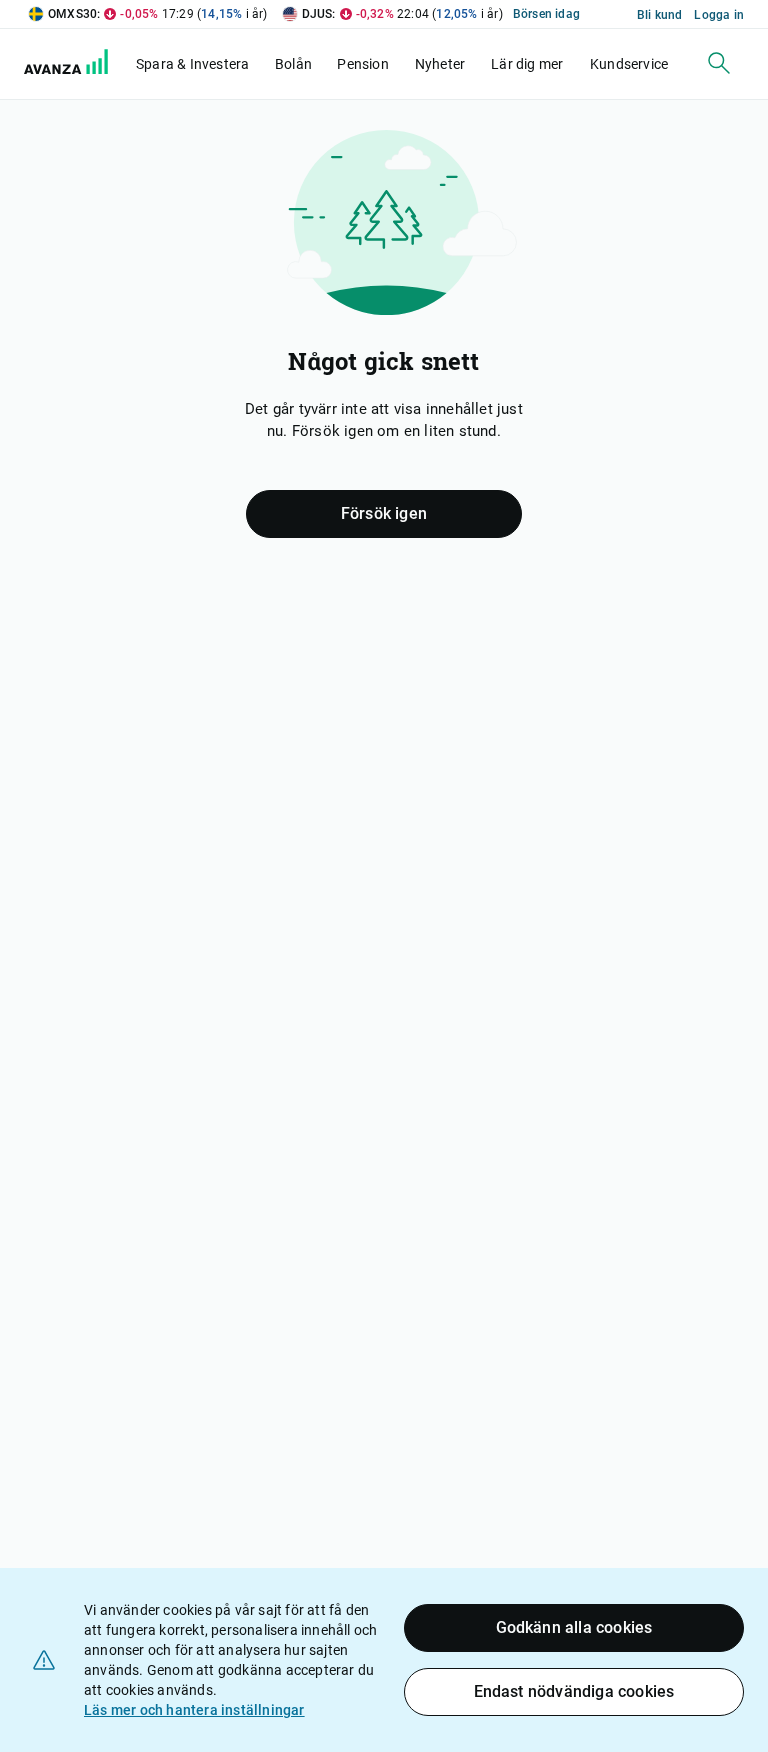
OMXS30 (72, 14)
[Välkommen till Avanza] (78, 69)
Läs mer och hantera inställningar (194, 1710)
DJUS (317, 14)
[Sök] (719, 63)
